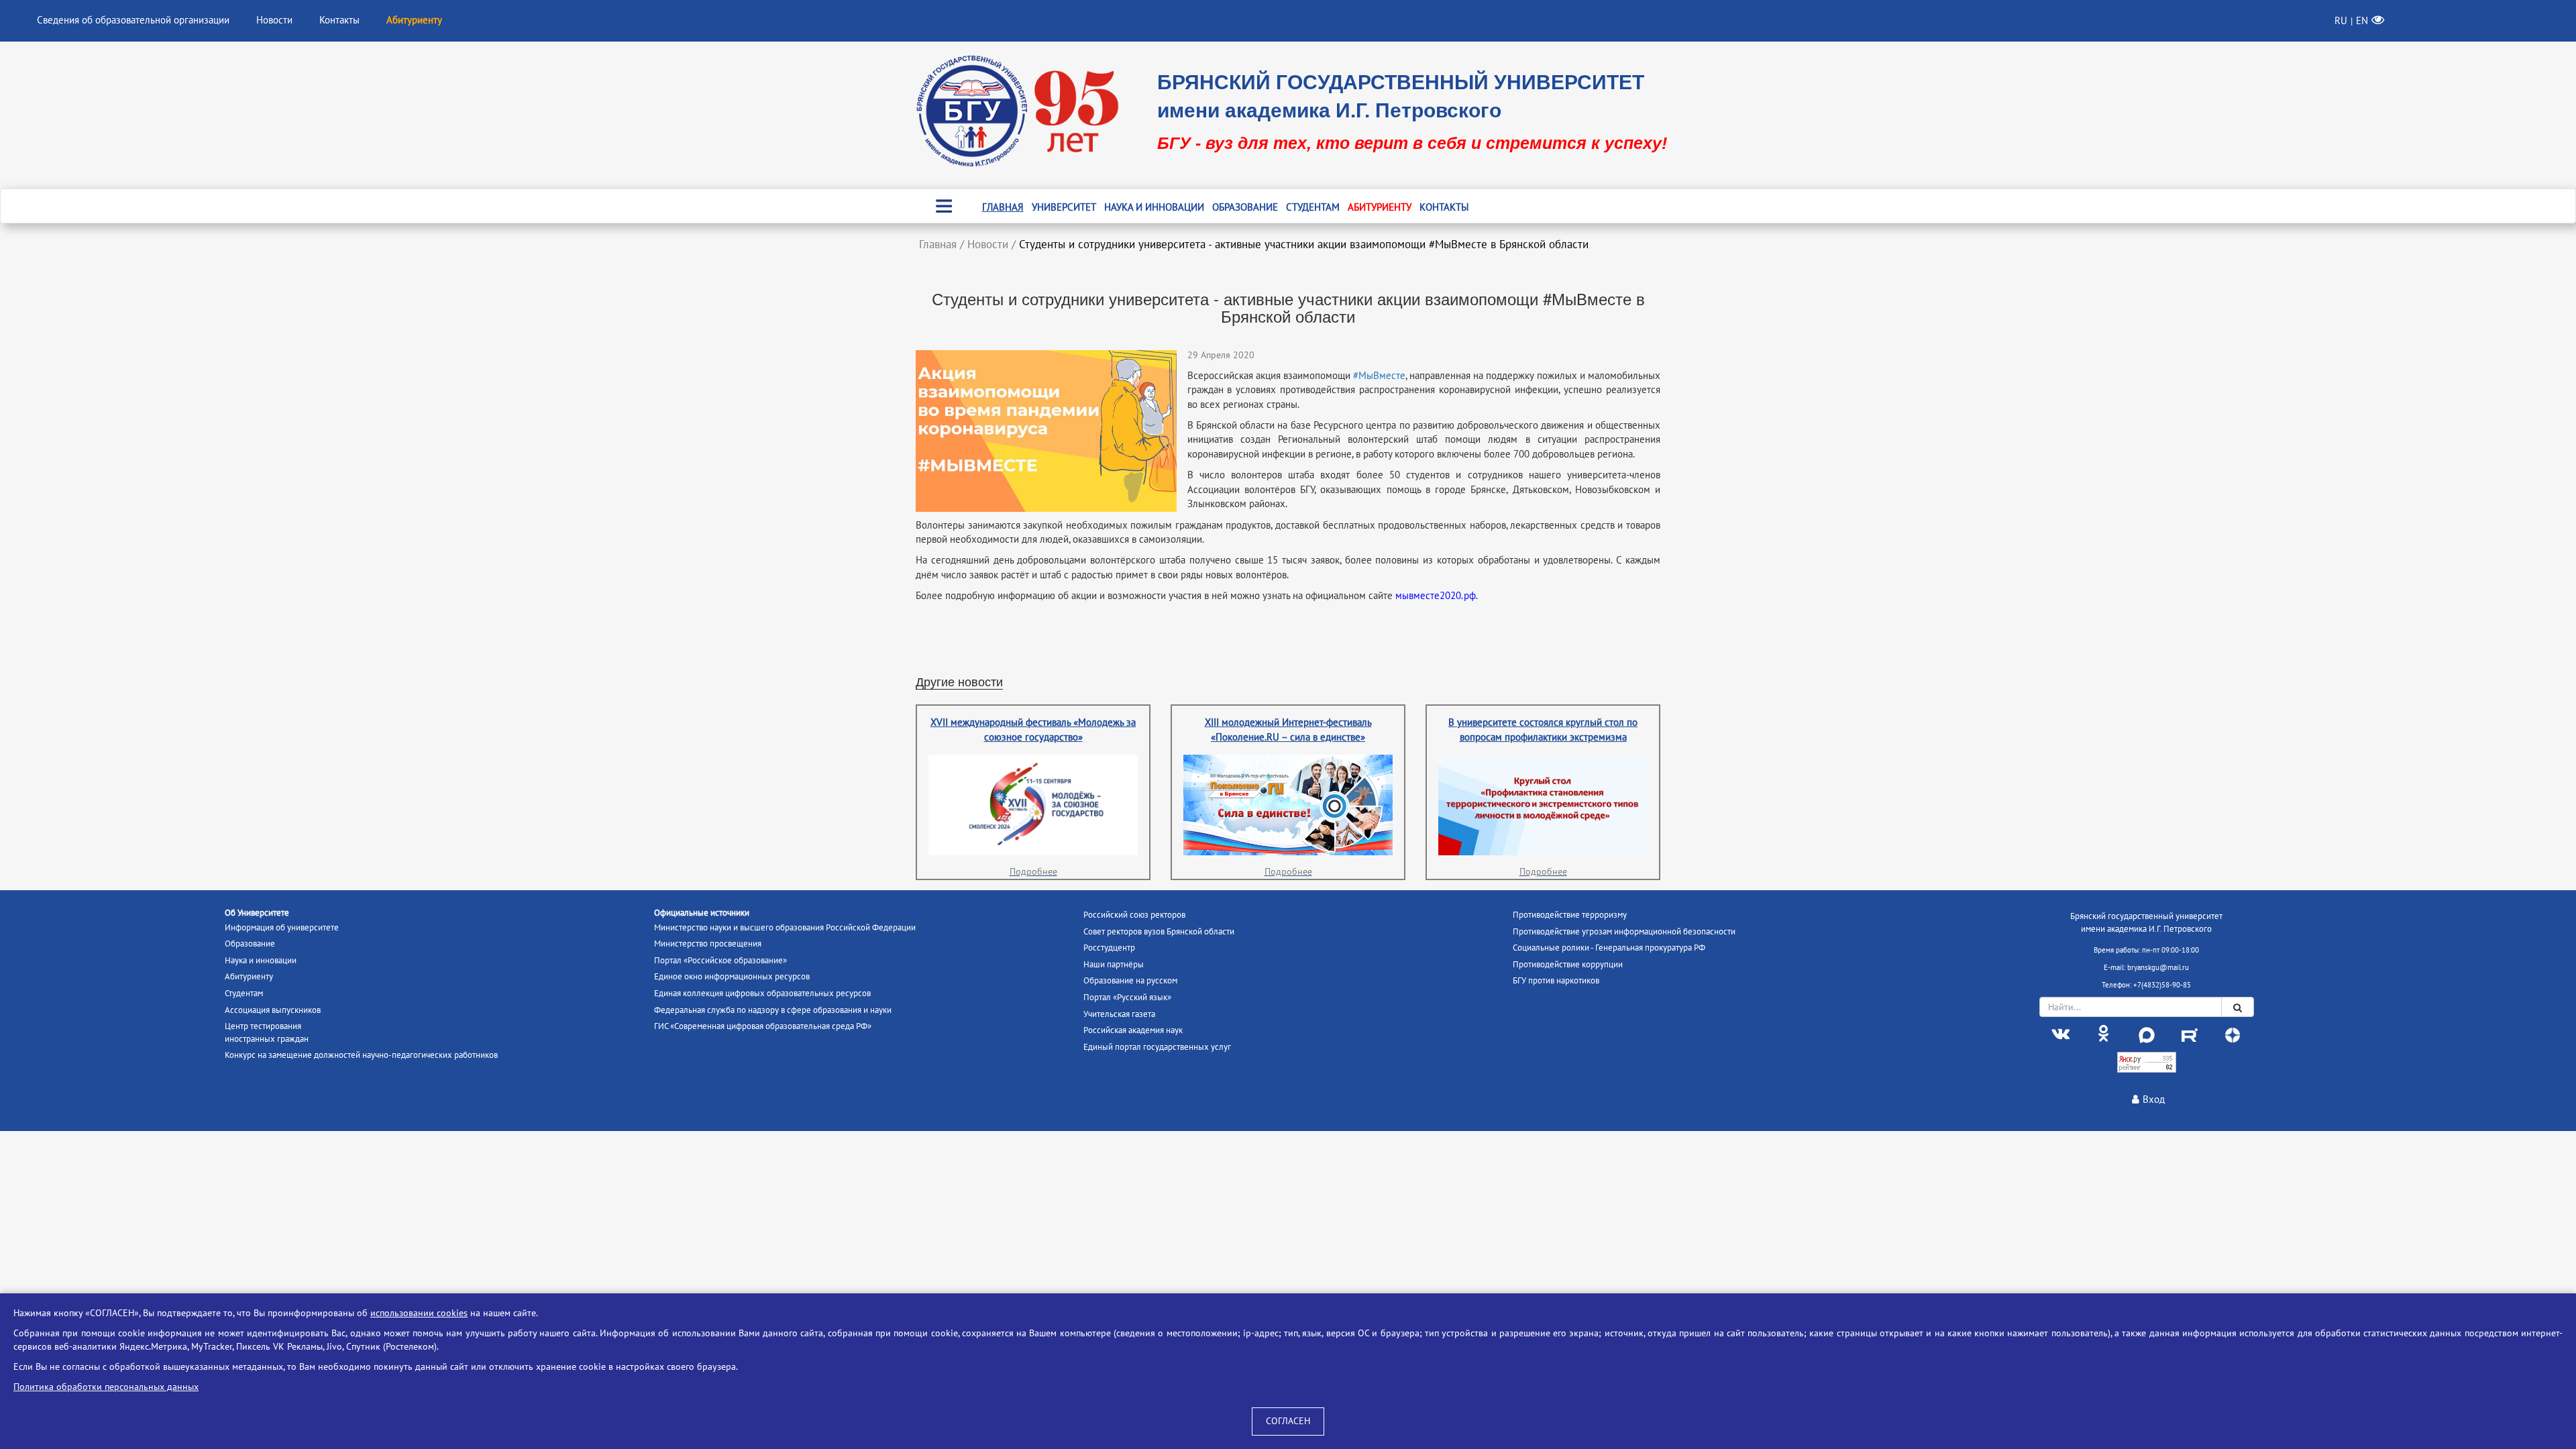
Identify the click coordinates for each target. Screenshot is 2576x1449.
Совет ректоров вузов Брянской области (1159, 932)
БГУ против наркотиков (1556, 981)
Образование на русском (1130, 981)
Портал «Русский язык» (1127, 998)
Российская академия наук (1133, 1030)
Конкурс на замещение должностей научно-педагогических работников (361, 1055)
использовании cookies (419, 1313)
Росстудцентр (1109, 948)
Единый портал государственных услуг (1157, 1047)
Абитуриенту (1380, 207)
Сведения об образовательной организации (133, 20)
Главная (1003, 207)
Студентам (1313, 207)
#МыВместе (1379, 376)
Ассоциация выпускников (273, 1010)
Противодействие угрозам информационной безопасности (1624, 932)
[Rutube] (2190, 1034)
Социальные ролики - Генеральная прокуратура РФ (1609, 948)
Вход (2154, 1099)
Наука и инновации (1154, 207)
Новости (274, 20)
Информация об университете (282, 928)
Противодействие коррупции (1568, 965)
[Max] (2147, 1034)
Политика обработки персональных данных (106, 1387)
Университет (1064, 207)
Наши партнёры (1114, 965)
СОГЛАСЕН (1288, 1421)
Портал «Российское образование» (720, 961)
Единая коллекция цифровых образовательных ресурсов (762, 994)
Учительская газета (1119, 1014)
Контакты (339, 20)
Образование (1245, 207)
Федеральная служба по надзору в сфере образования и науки (773, 1010)
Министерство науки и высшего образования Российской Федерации (785, 928)
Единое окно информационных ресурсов (732, 977)
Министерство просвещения (708, 944)
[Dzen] (2233, 1034)
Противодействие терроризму (1570, 915)
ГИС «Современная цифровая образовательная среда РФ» (763, 1026)
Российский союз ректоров (1134, 915)
